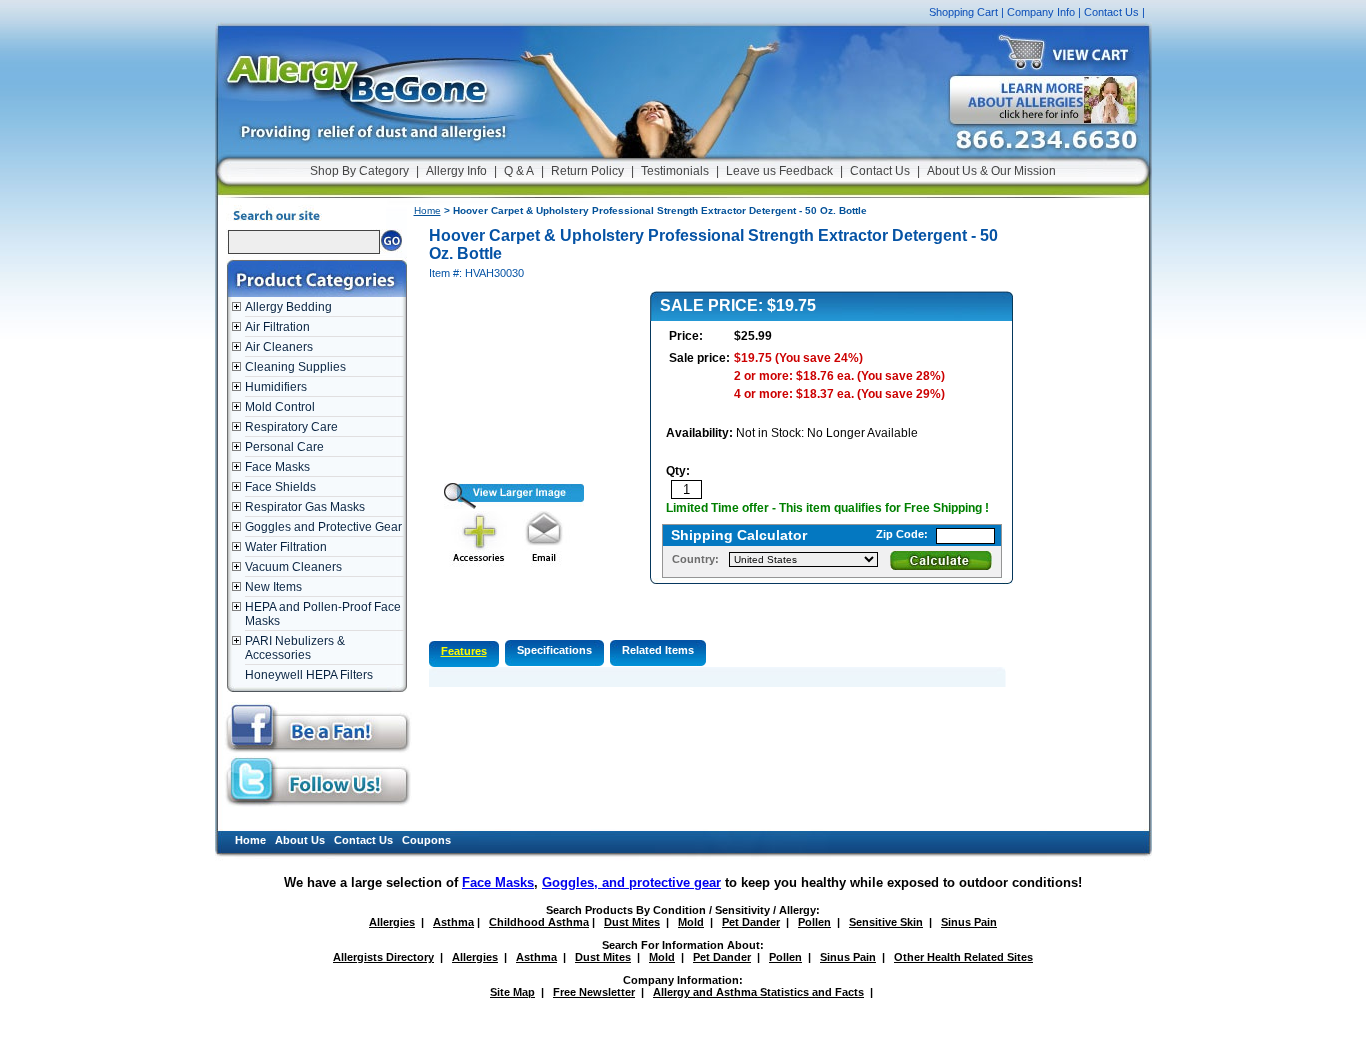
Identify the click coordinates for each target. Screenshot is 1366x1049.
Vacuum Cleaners (293, 567)
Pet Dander (751, 922)
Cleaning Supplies (295, 367)
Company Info (1041, 12)
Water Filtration (286, 547)
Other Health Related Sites (963, 957)
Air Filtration (277, 327)
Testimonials (675, 171)
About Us (300, 840)
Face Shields (280, 487)
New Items (273, 587)
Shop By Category (359, 171)
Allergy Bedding (288, 307)
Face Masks (277, 467)
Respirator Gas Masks (305, 507)
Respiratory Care (291, 427)
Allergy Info (456, 171)
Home (427, 210)
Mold (691, 922)
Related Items (658, 650)
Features (464, 651)
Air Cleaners (279, 347)
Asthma (453, 922)
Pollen (814, 922)
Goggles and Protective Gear (323, 527)
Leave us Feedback (779, 171)
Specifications (554, 650)
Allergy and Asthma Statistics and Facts (758, 992)
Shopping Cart (963, 12)
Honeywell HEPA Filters (309, 675)
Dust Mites (632, 922)
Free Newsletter (594, 992)
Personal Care (284, 447)
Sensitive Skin (886, 922)
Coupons (426, 840)
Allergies (392, 922)
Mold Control (280, 407)
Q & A (519, 171)
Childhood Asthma (539, 922)
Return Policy (587, 171)
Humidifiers (276, 387)
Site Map (512, 992)
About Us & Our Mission (991, 171)
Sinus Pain (969, 922)
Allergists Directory (383, 957)
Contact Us (1111, 12)
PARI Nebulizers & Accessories (295, 648)
